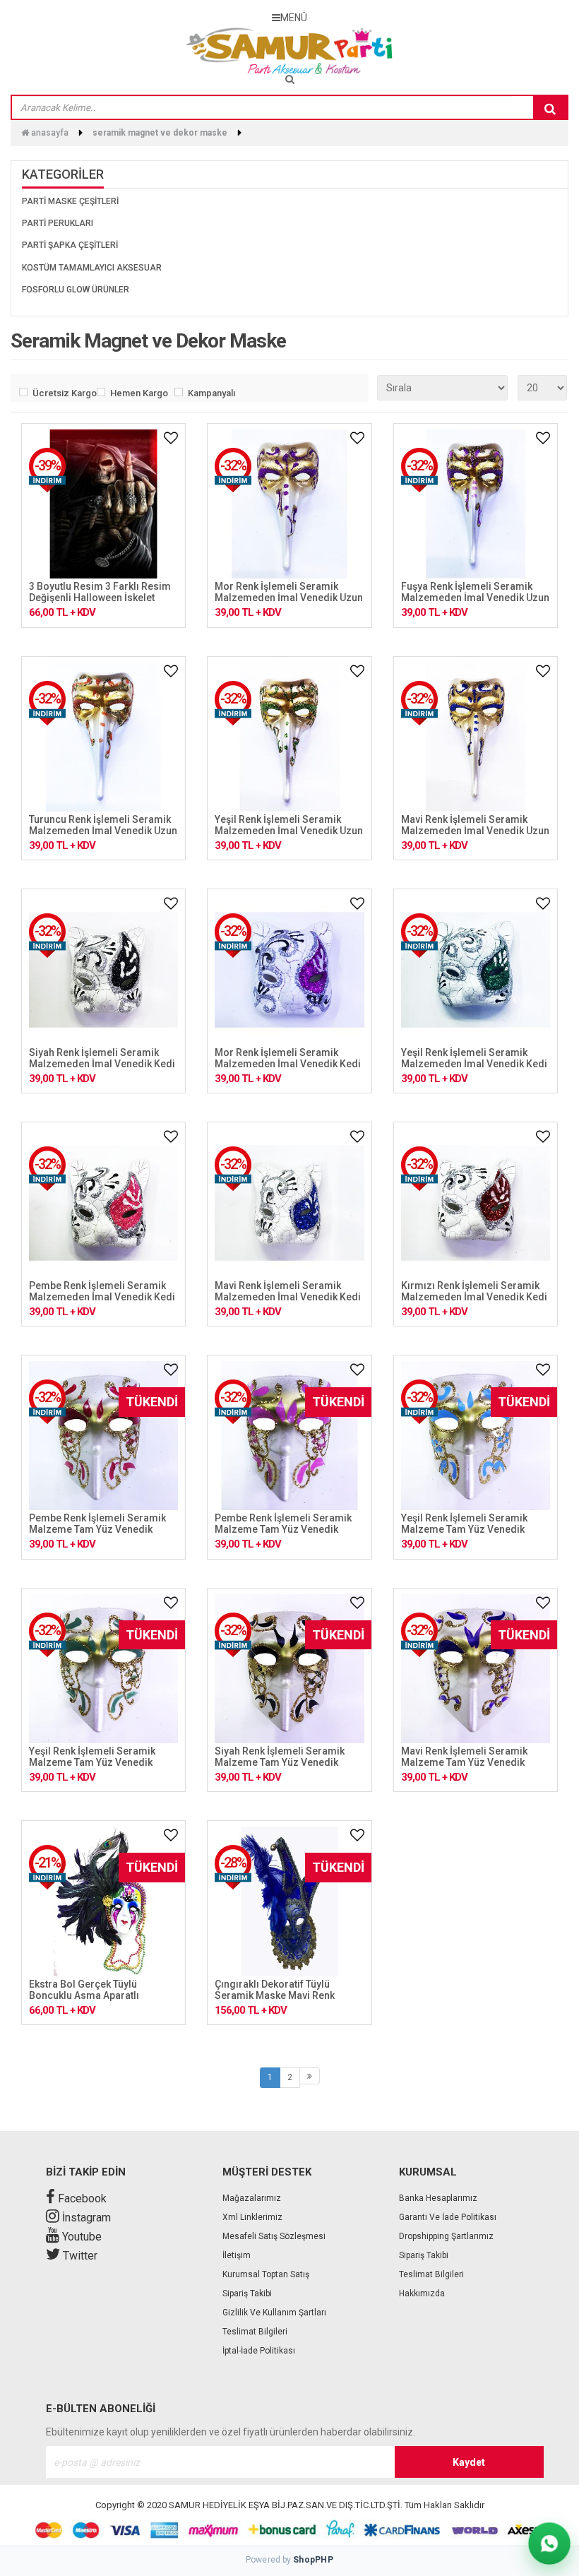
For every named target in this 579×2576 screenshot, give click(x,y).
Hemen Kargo (139, 393)
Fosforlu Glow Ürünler (76, 290)
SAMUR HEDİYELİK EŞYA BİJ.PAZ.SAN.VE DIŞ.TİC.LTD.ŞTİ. (286, 2505)
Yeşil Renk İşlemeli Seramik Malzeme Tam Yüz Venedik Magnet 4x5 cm (464, 1529)
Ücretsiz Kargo (61, 393)
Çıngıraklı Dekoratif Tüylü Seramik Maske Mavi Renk (275, 1990)
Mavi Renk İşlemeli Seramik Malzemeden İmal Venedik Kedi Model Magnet (288, 1297)
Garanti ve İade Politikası (448, 2217)
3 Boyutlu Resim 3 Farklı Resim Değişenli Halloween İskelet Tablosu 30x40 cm (100, 598)
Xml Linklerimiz (252, 2217)
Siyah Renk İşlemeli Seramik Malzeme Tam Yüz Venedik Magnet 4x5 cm (280, 1762)
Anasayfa (49, 133)
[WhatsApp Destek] (549, 2543)
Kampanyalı (211, 393)
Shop (313, 2560)
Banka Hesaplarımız (438, 2198)
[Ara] (550, 108)
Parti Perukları (58, 223)
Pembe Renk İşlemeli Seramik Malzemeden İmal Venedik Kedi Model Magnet (102, 1297)
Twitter (79, 2256)
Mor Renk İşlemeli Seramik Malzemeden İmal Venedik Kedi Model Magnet (288, 1064)
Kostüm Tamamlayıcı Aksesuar (92, 268)
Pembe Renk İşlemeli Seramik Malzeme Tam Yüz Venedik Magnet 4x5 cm (97, 1529)
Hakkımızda (422, 2293)
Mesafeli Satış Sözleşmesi (274, 2236)
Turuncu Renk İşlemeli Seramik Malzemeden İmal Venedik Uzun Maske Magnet (103, 831)
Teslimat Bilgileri (255, 2332)
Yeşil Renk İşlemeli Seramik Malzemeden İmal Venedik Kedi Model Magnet (474, 1064)
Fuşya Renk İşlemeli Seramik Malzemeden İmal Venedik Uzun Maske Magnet (475, 598)
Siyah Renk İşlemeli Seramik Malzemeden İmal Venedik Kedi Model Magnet (102, 1064)
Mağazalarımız (252, 2198)
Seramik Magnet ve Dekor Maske (160, 133)
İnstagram (85, 2218)
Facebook (81, 2198)
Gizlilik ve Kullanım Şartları (274, 2313)
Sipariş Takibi (247, 2293)
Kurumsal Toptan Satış (266, 2274)
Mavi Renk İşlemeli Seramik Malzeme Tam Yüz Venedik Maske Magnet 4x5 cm (464, 1762)
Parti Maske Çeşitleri (70, 201)
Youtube (80, 2237)
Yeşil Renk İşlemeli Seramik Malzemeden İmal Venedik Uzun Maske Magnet (289, 831)
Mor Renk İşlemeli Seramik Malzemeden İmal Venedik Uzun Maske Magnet (289, 598)
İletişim (237, 2255)
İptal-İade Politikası (259, 2351)
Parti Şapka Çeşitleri (70, 245)
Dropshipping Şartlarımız (446, 2236)
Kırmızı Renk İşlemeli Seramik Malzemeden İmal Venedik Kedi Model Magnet (474, 1297)
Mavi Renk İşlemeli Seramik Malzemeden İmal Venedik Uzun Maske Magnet (475, 831)
